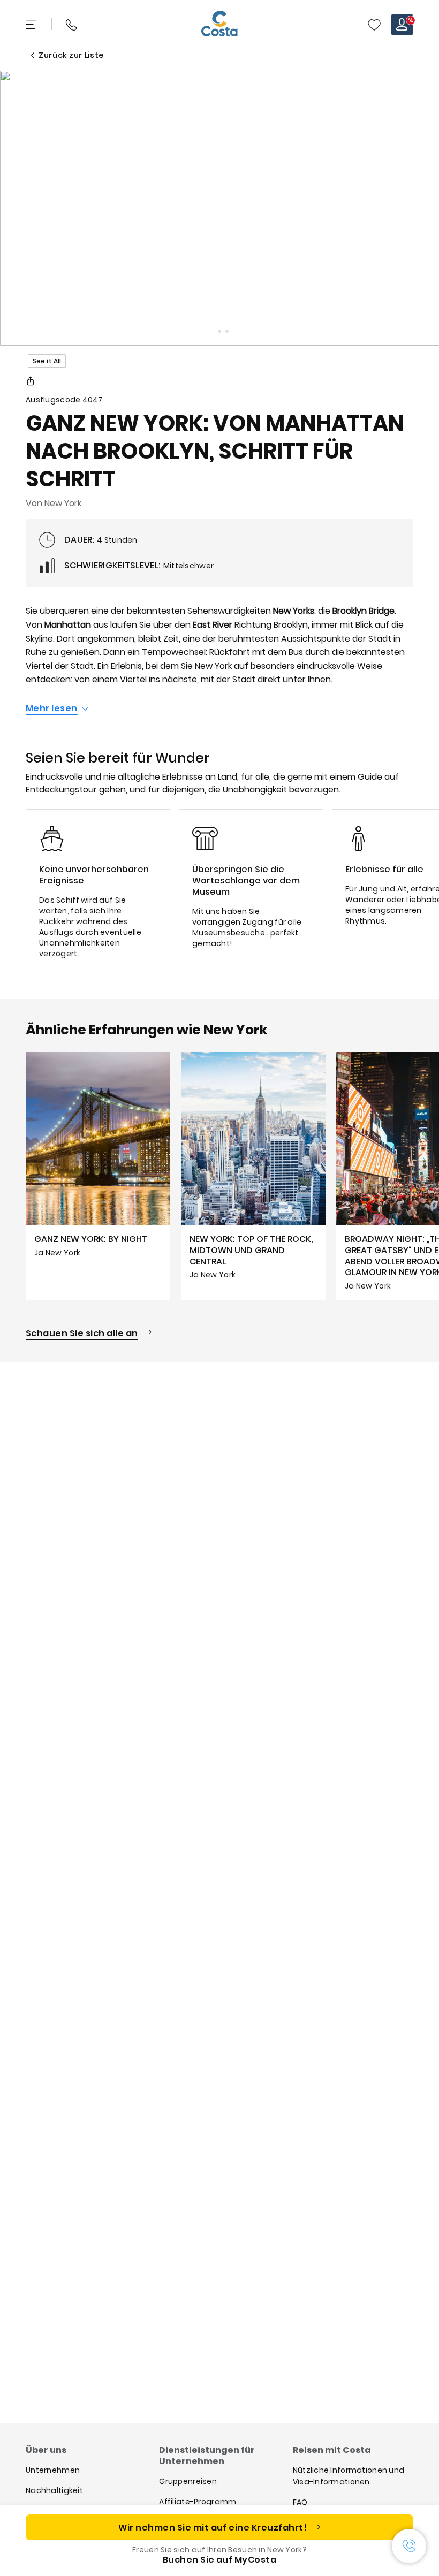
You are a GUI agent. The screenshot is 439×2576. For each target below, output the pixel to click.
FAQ (300, 2502)
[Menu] (32, 25)
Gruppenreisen (188, 2481)
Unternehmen (53, 2470)
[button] (374, 25)
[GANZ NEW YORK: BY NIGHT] (98, 1176)
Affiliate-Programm (198, 2502)
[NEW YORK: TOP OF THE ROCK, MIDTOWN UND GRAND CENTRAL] (253, 1176)
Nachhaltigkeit (54, 2490)
